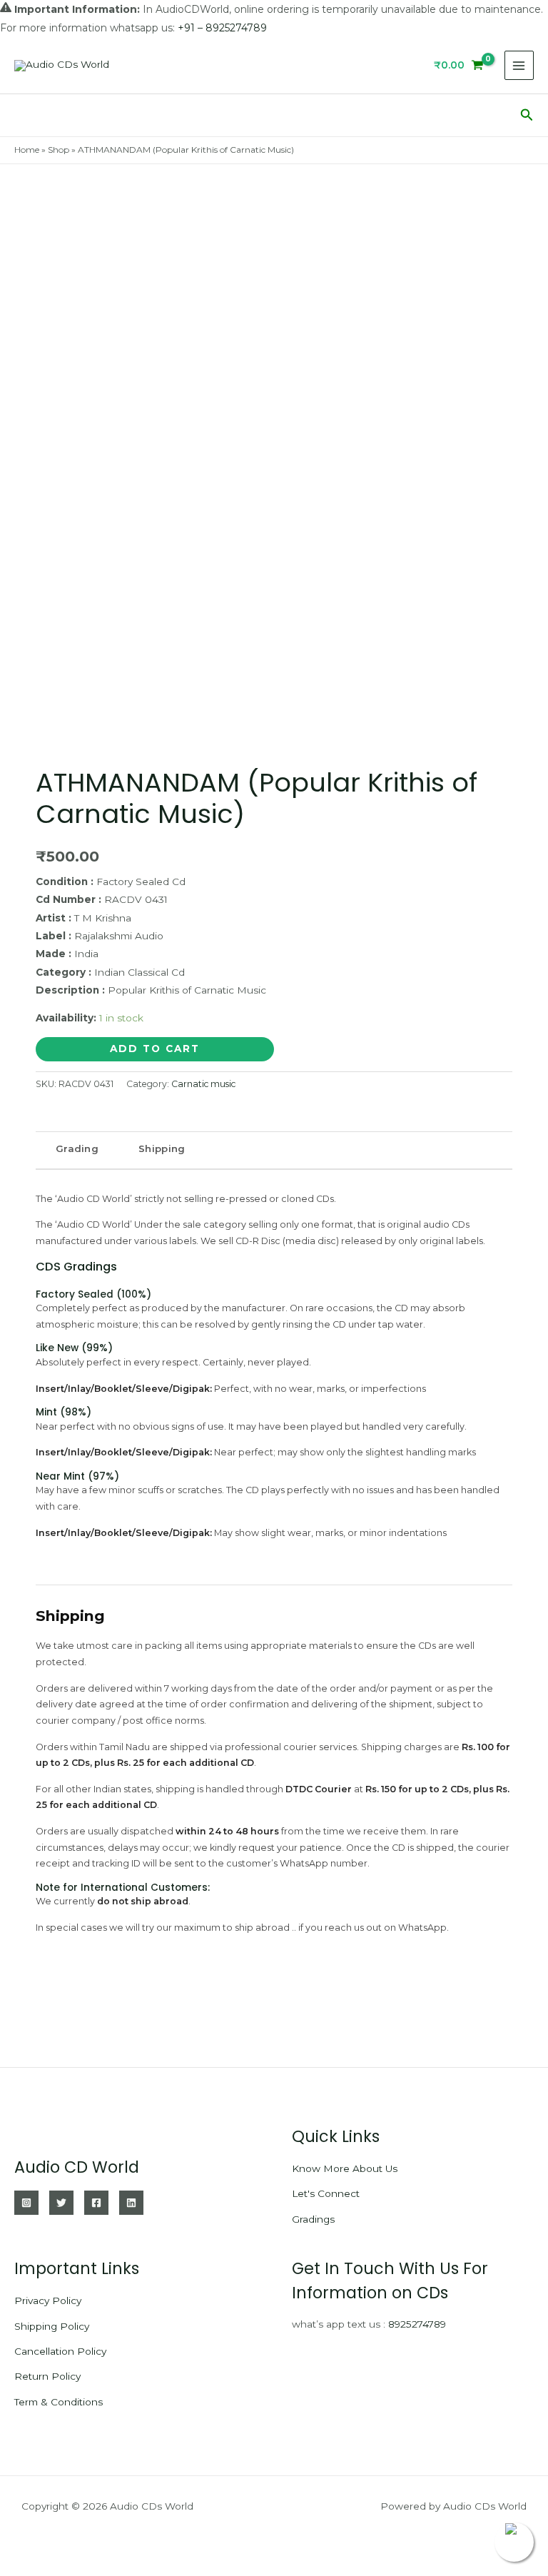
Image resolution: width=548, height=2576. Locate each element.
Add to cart (155, 1049)
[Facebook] (96, 2203)
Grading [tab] (77, 1148)
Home (27, 150)
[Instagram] (26, 2203)
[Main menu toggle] (519, 65)
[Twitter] (61, 2203)
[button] (527, 115)
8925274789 (417, 2324)
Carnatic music (203, 1084)
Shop (59, 150)
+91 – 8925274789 (222, 28)
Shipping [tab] (162, 1148)
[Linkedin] (131, 2203)
